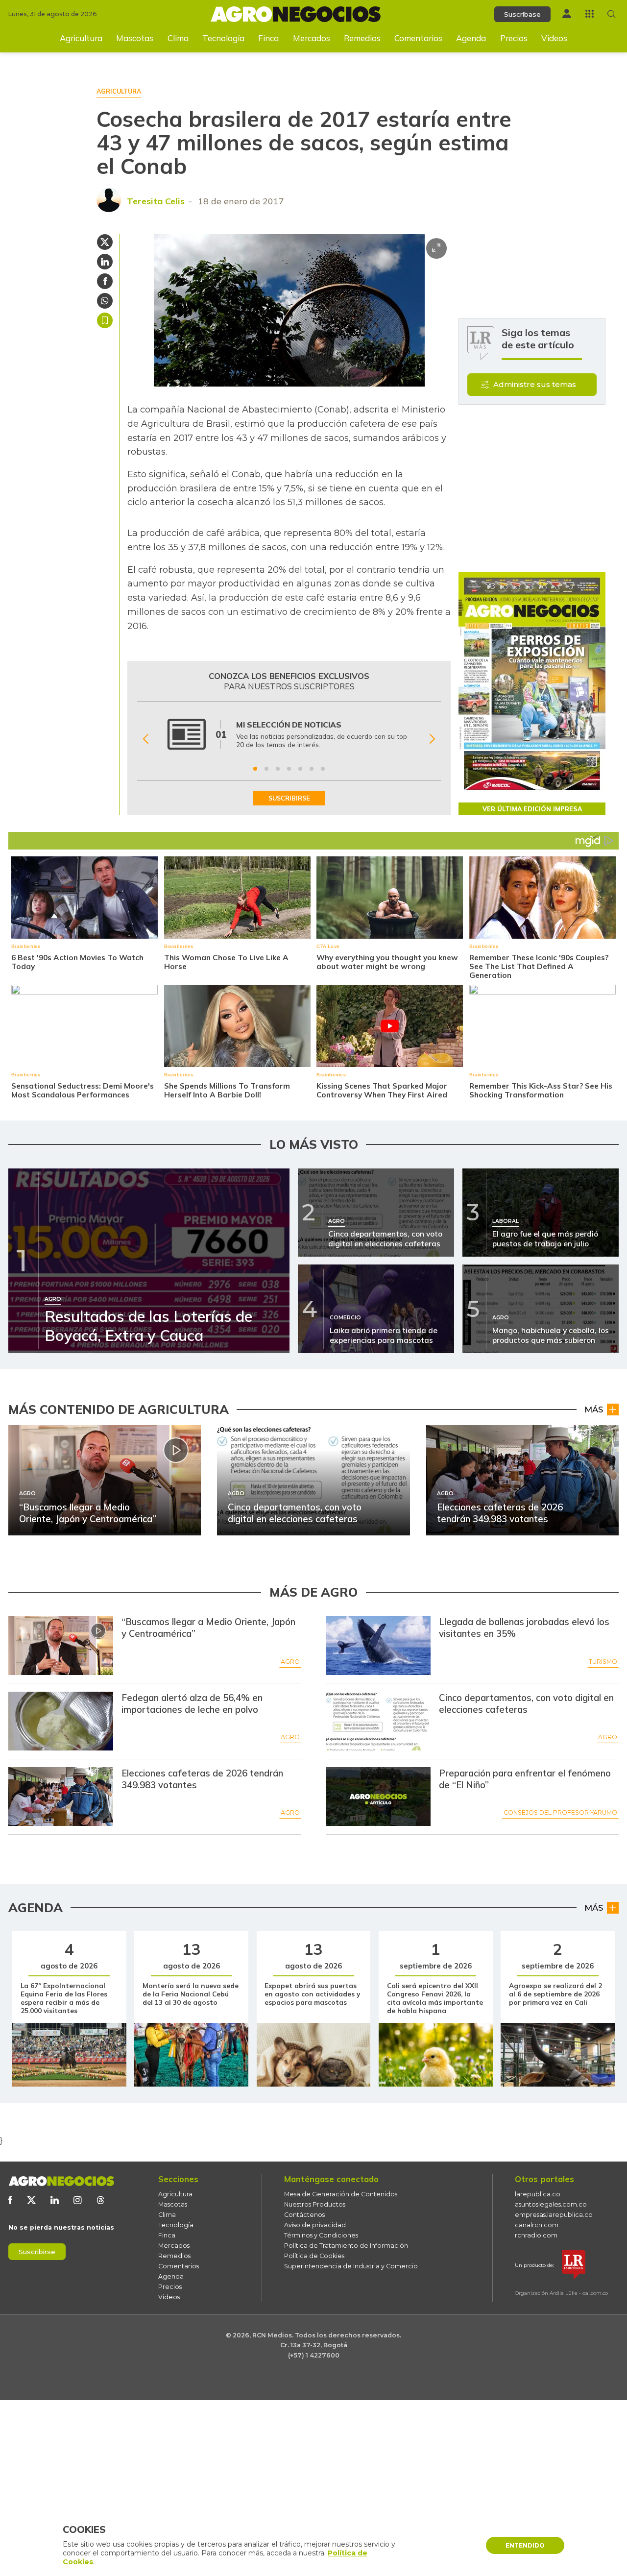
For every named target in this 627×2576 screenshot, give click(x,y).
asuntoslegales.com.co (551, 2204)
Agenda (471, 38)
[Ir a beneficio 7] (323, 769)
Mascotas (135, 38)
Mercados (312, 38)
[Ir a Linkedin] (55, 2200)
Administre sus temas (535, 384)
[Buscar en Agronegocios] (612, 14)
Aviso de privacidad (315, 2225)
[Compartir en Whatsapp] (105, 301)
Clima (178, 38)
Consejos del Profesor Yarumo (560, 1812)
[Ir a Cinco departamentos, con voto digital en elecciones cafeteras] (378, 1721)
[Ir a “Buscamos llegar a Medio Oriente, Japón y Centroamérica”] (61, 1645)
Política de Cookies (314, 2256)
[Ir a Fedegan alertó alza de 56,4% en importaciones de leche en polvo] (61, 1721)
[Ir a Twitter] (31, 2200)
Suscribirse (37, 2252)
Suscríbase (522, 14)
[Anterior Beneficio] (146, 739)
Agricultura (81, 38)
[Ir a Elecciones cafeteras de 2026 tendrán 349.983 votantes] (61, 1797)
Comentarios (418, 38)
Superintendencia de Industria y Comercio (351, 2266)
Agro (290, 1662)
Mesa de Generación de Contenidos (341, 2194)
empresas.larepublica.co (554, 2215)
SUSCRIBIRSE (289, 798)
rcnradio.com (536, 2235)
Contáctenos (304, 2215)
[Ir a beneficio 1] (255, 769)
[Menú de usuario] (567, 13)
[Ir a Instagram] (78, 2200)
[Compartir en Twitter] (105, 242)
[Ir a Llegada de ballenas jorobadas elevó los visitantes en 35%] (378, 1645)
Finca (268, 38)
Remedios (362, 38)
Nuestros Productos (315, 2204)
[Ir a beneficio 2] (266, 769)
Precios (514, 38)
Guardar (105, 320)
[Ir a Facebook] (10, 2200)
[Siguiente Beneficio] (432, 739)
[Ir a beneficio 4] (289, 769)
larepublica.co (538, 2194)
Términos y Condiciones (321, 2235)
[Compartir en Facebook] (105, 281)
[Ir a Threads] (101, 2200)
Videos (554, 38)
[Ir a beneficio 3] (278, 769)
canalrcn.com (537, 2225)
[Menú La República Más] (590, 13)
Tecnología (223, 38)
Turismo (603, 1662)
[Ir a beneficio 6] (312, 769)
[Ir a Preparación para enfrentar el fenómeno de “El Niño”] (378, 1797)
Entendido (525, 2545)
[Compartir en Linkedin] (105, 262)
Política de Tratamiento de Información (346, 2246)
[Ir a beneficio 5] (300, 769)
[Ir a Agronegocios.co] (61, 2181)
